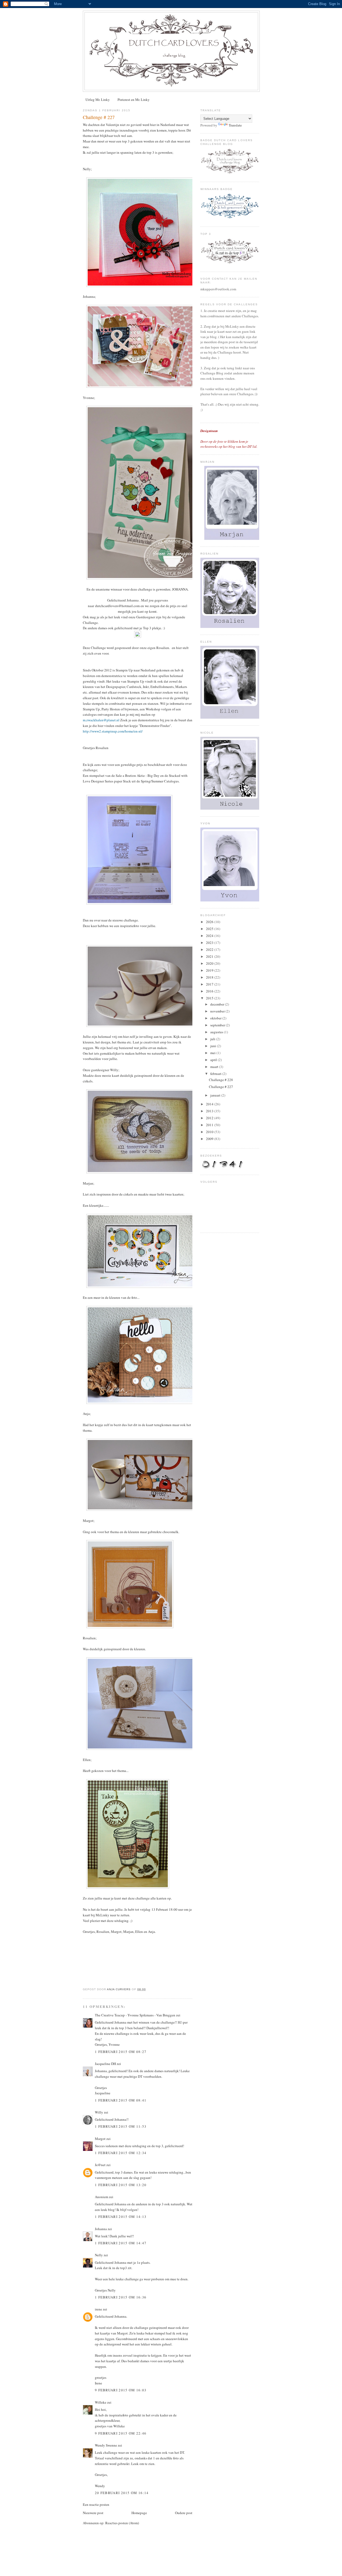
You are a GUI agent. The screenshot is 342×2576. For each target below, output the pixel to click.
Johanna (101, 2229)
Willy (99, 2112)
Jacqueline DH (105, 2064)
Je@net (100, 2165)
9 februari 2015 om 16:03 (121, 2390)
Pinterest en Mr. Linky (134, 100)
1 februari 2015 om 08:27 (121, 2052)
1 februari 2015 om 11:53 (121, 2126)
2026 (210, 922)
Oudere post (184, 2513)
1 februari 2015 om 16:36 (121, 2297)
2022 (210, 949)
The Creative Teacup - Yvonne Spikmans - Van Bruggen (135, 2015)
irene (98, 2309)
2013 (210, 1111)
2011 (210, 1125)
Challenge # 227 (221, 1087)
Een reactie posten (96, 2504)
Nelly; (87, 169)
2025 (210, 929)
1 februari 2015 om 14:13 (121, 2217)
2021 (210, 956)
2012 (210, 1118)
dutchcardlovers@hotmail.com (117, 606)
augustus (217, 1032)
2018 (210, 977)
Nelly (99, 2255)
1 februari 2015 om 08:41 (121, 2100)
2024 (210, 936)
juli (213, 1039)
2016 (210, 991)
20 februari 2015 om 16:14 (122, 2493)
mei (213, 1053)
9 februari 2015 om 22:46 (121, 2433)
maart (215, 1067)
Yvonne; (89, 398)
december (218, 1004)
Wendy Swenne (106, 2445)
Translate (235, 125)
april (214, 1060)
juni (214, 1046)
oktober (216, 1018)
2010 (210, 1132)
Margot (100, 2139)
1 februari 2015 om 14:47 (121, 2243)
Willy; (115, 1070)
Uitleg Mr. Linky (98, 100)
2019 (210, 970)
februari (216, 1074)
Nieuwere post (93, 2513)
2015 (210, 998)
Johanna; (89, 296)
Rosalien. (163, 648)
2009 (210, 1139)
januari (216, 1095)
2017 (210, 984)
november (218, 1011)
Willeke (101, 2402)
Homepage (139, 2513)
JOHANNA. (180, 589)
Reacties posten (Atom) (122, 2523)
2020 (210, 963)
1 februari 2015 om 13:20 (121, 2185)
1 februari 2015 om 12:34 (121, 2153)
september (218, 1025)
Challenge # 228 (221, 1080)
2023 (210, 943)
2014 (210, 1104)
